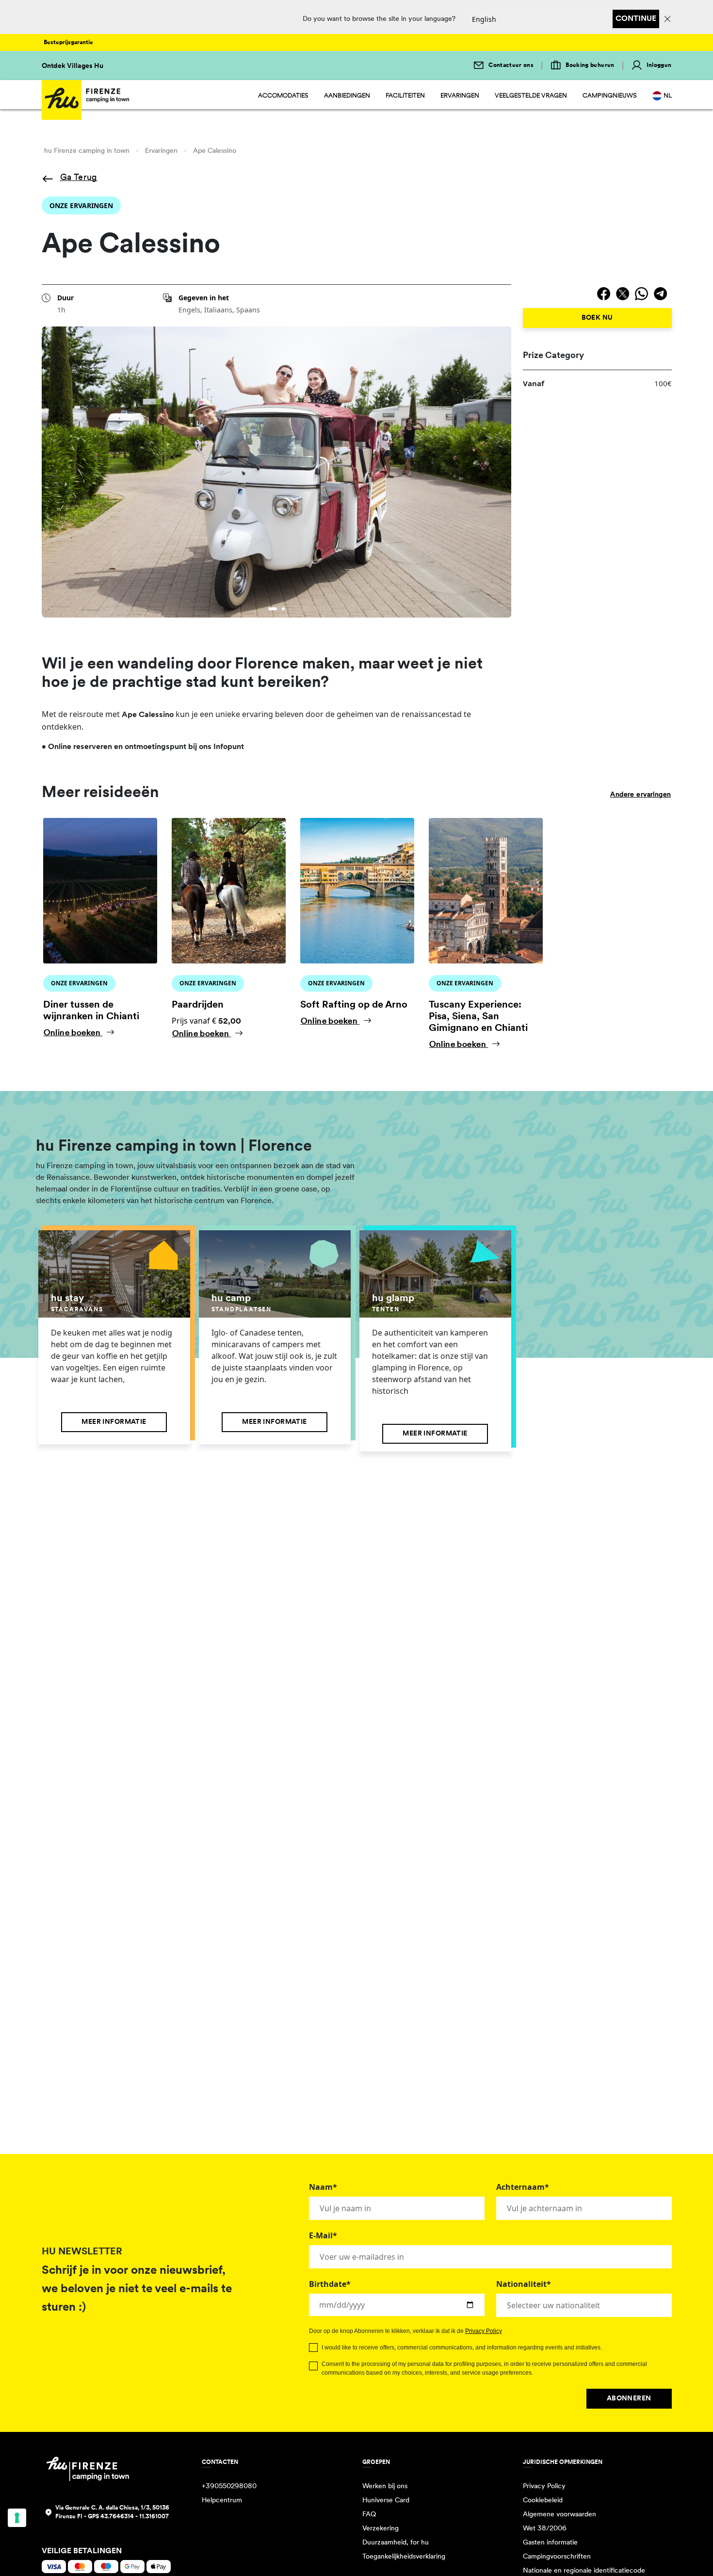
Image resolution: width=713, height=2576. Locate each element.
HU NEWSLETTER (82, 2252)
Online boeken (73, 1033)
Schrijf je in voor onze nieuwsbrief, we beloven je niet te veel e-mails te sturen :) (137, 2289)
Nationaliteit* (524, 2284)
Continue (636, 19)
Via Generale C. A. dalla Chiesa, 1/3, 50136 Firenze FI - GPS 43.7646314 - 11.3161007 (112, 2512)
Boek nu (597, 318)
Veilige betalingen (82, 2551)
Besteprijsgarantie (68, 43)
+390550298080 (229, 2486)
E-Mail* (323, 2235)
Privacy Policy (484, 2331)
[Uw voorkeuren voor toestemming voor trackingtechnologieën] (17, 2518)
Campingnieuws (610, 96)
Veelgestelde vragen (531, 96)
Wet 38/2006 (545, 2529)
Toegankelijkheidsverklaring (404, 2557)
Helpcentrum (222, 2501)
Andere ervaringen (640, 795)
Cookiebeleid (543, 2501)
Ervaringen (460, 96)
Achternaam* (523, 2187)
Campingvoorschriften (557, 2557)
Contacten (220, 2462)
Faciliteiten (405, 96)
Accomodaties (283, 96)
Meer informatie (114, 1422)
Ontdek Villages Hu (73, 66)
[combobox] (584, 2305)
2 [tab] (281, 610)
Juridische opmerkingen (563, 2462)
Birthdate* (330, 2284)
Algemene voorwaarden (559, 2515)
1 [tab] (271, 610)
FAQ (369, 2515)
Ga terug (79, 178)
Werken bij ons (385, 2486)
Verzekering (381, 2529)
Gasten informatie (550, 2543)
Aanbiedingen (347, 96)
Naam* (323, 2187)
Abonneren (629, 2399)
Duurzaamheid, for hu (396, 2543)
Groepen (376, 2462)
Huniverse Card (386, 2501)
